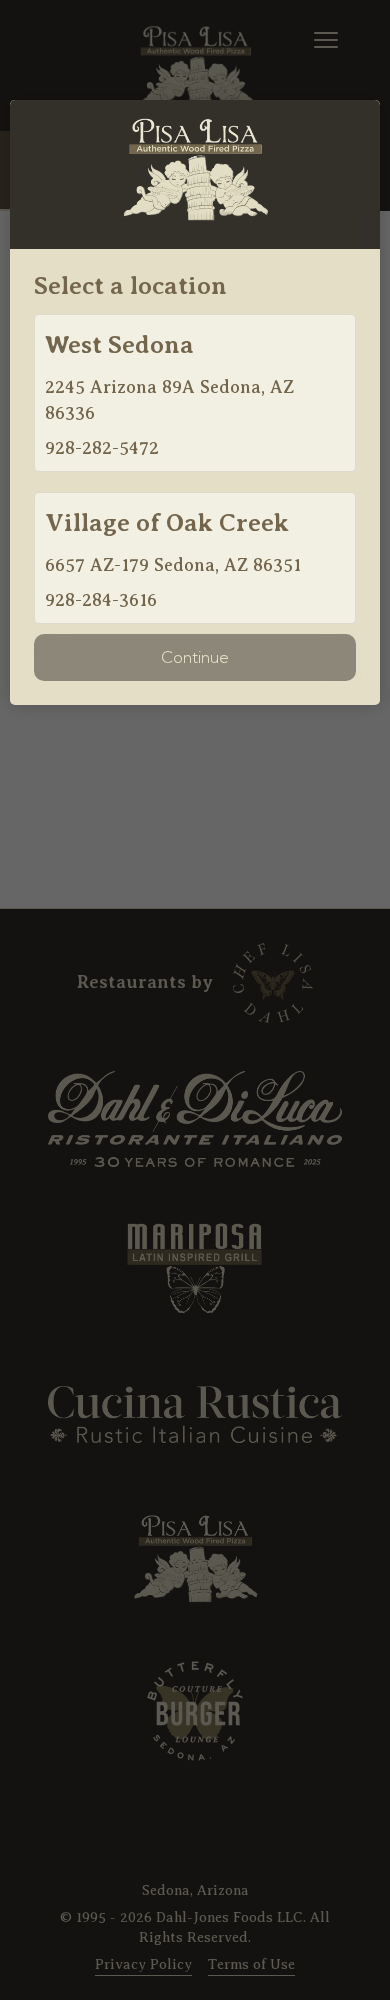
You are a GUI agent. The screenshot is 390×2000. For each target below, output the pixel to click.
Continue (195, 657)
